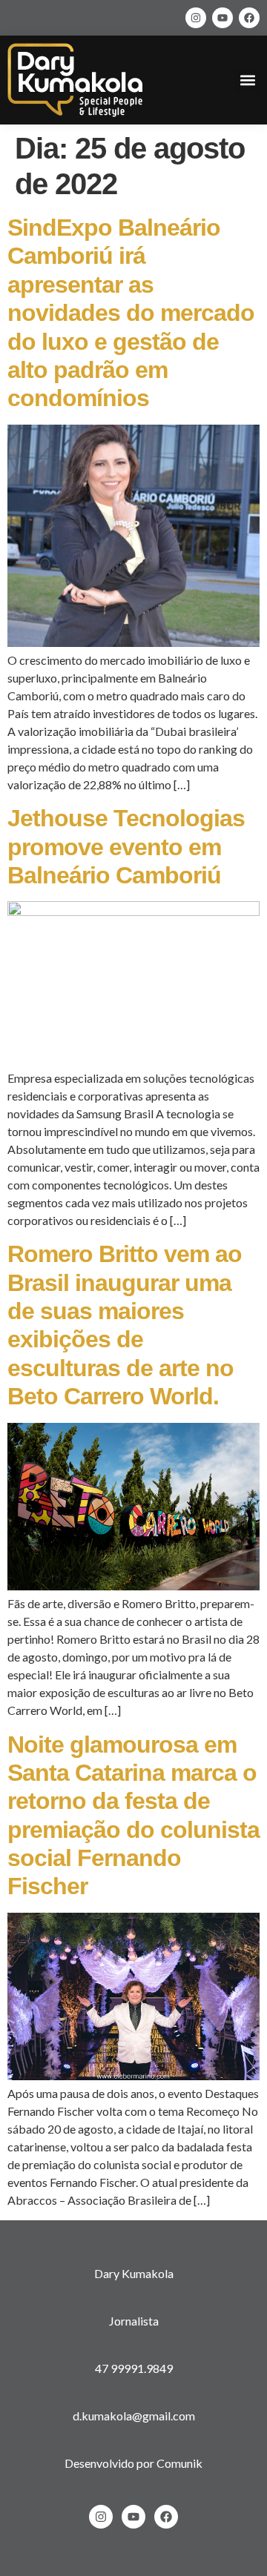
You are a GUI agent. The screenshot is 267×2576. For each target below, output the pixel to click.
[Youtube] (222, 18)
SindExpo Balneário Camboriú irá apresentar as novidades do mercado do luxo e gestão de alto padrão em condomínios (131, 313)
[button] (247, 80)
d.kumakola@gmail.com (134, 2416)
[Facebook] (249, 18)
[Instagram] (196, 18)
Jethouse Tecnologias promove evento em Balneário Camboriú (126, 847)
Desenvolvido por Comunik (133, 2463)
